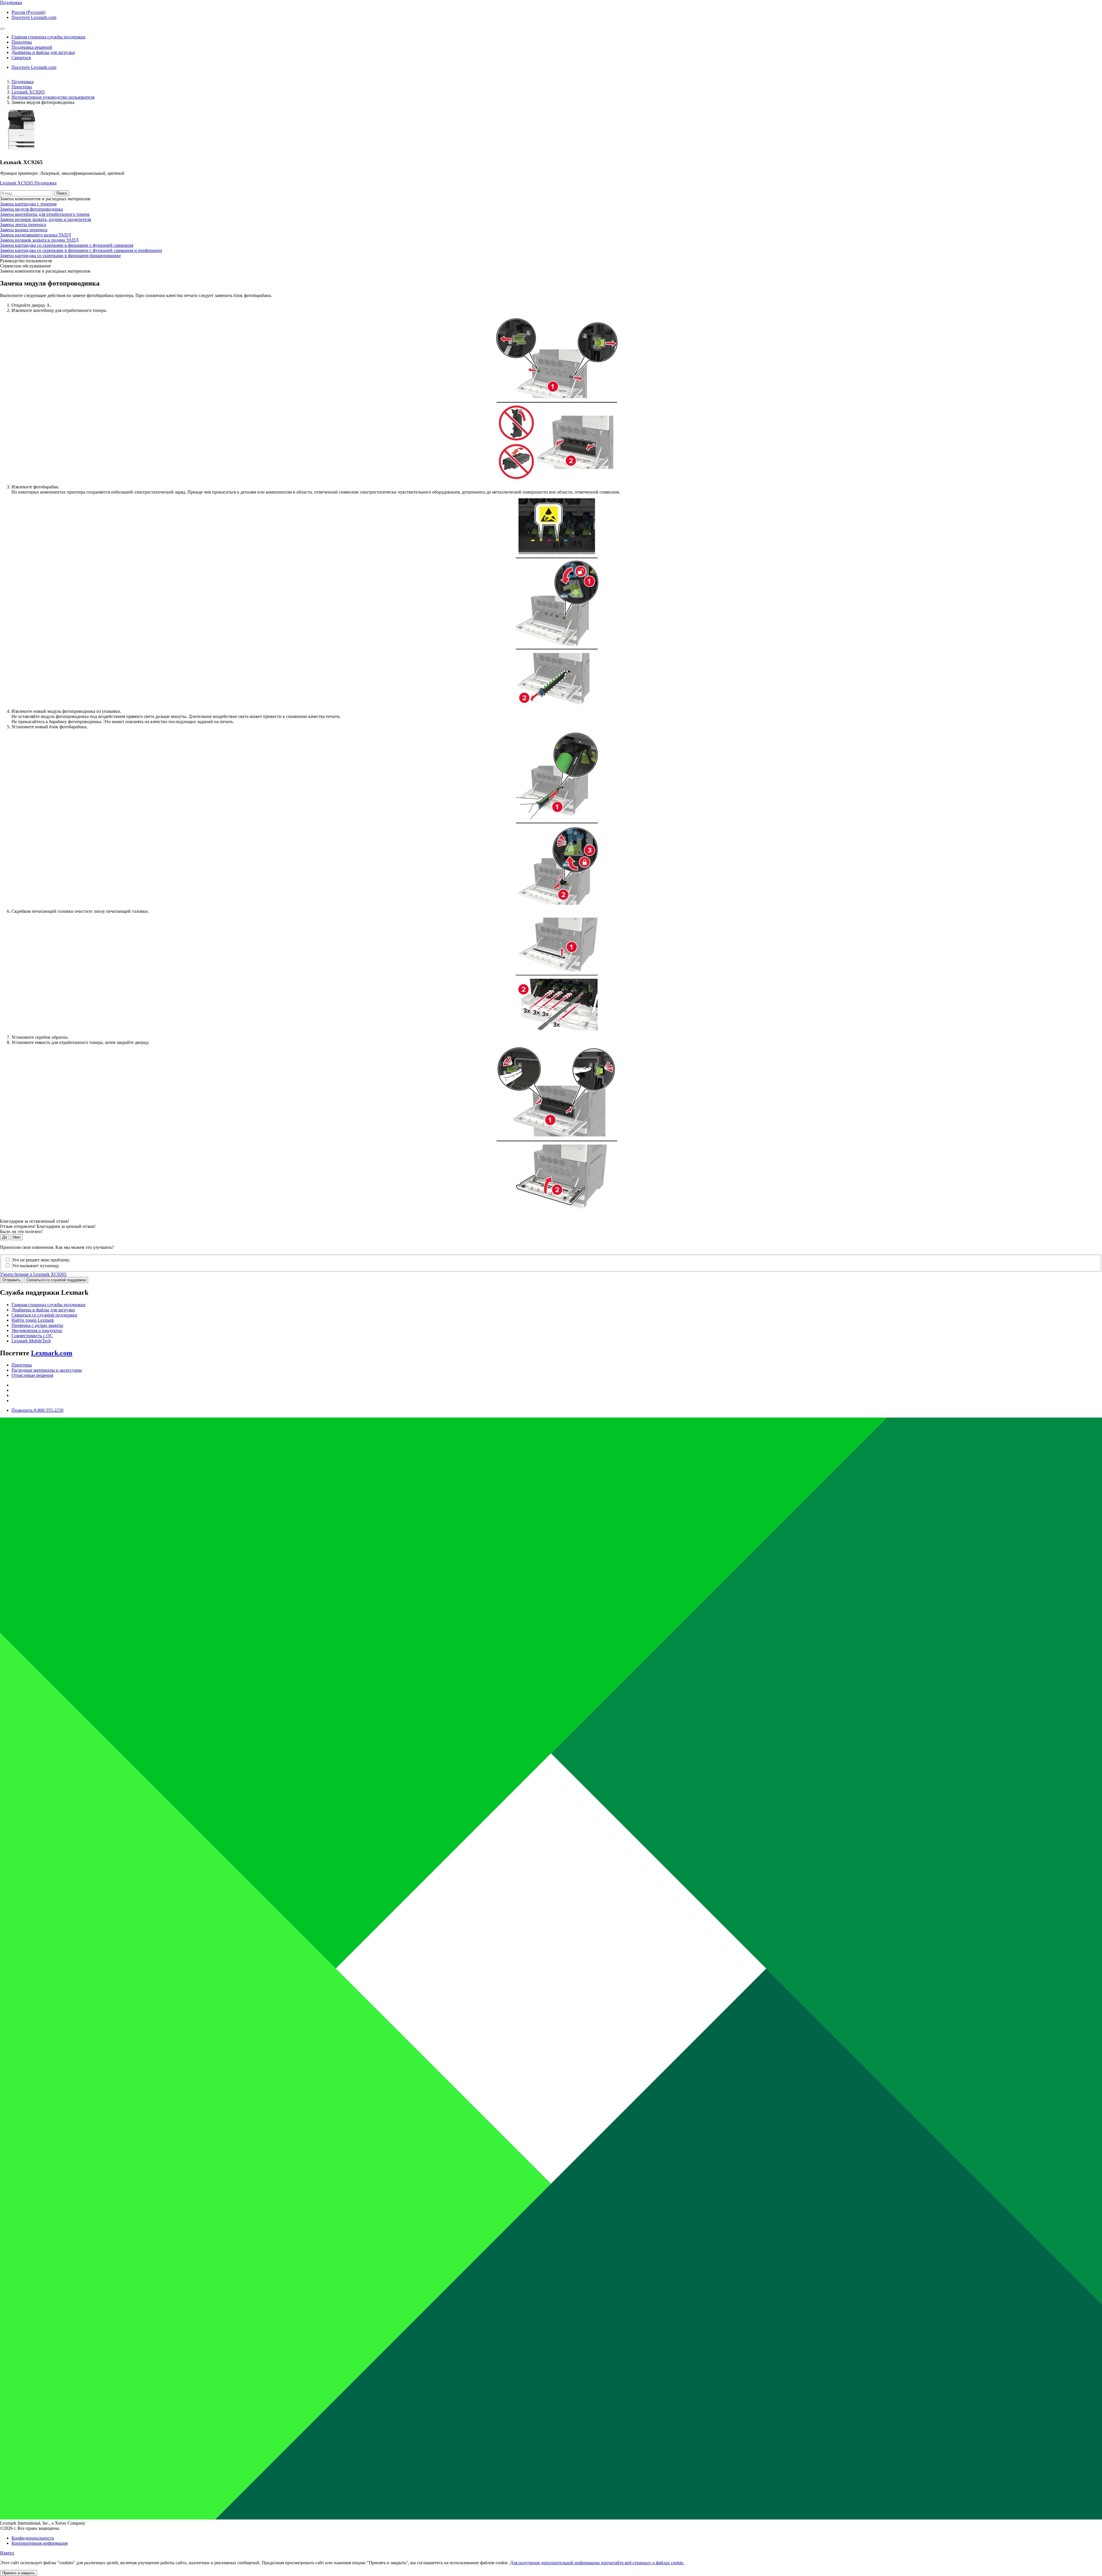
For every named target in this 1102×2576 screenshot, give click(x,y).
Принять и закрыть (19, 2573)
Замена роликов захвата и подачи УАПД (39, 240)
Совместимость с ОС (32, 1336)
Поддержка (23, 82)
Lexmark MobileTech (31, 1341)
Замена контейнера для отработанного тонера (45, 214)
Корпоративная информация (39, 2543)
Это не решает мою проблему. (41, 1260)
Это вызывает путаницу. (35, 1266)
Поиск (62, 193)
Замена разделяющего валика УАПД (35, 235)
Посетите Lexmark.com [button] (34, 17)
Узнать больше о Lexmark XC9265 (33, 1274)
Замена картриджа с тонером (28, 204)
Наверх (7, 2553)
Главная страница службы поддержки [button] (48, 37)
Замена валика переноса (24, 230)
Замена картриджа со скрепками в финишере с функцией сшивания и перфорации (81, 250)
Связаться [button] (21, 58)
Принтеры (22, 87)
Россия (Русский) (28, 12)
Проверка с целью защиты (37, 1325)
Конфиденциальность (33, 2538)
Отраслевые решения (32, 1375)
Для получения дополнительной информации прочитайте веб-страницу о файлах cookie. (597, 2563)
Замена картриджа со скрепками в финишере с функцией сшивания (67, 245)
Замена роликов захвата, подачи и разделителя (45, 219)
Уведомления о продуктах (37, 1330)
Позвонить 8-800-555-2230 (37, 1410)
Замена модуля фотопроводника (31, 209)
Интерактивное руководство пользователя (53, 97)
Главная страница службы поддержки (48, 1305)
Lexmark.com (52, 1353)
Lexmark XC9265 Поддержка (28, 183)
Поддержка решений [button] (32, 47)
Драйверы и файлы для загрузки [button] (43, 52)
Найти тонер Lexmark (33, 1320)
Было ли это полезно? (21, 1231)
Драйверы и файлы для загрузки (43, 1310)
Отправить (11, 1280)
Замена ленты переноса (23, 225)
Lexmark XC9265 (28, 92)
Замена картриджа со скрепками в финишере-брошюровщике (60, 256)
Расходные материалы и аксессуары (47, 1370)
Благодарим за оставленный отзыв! (35, 1221)
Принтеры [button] (22, 42)
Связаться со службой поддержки (56, 1280)
